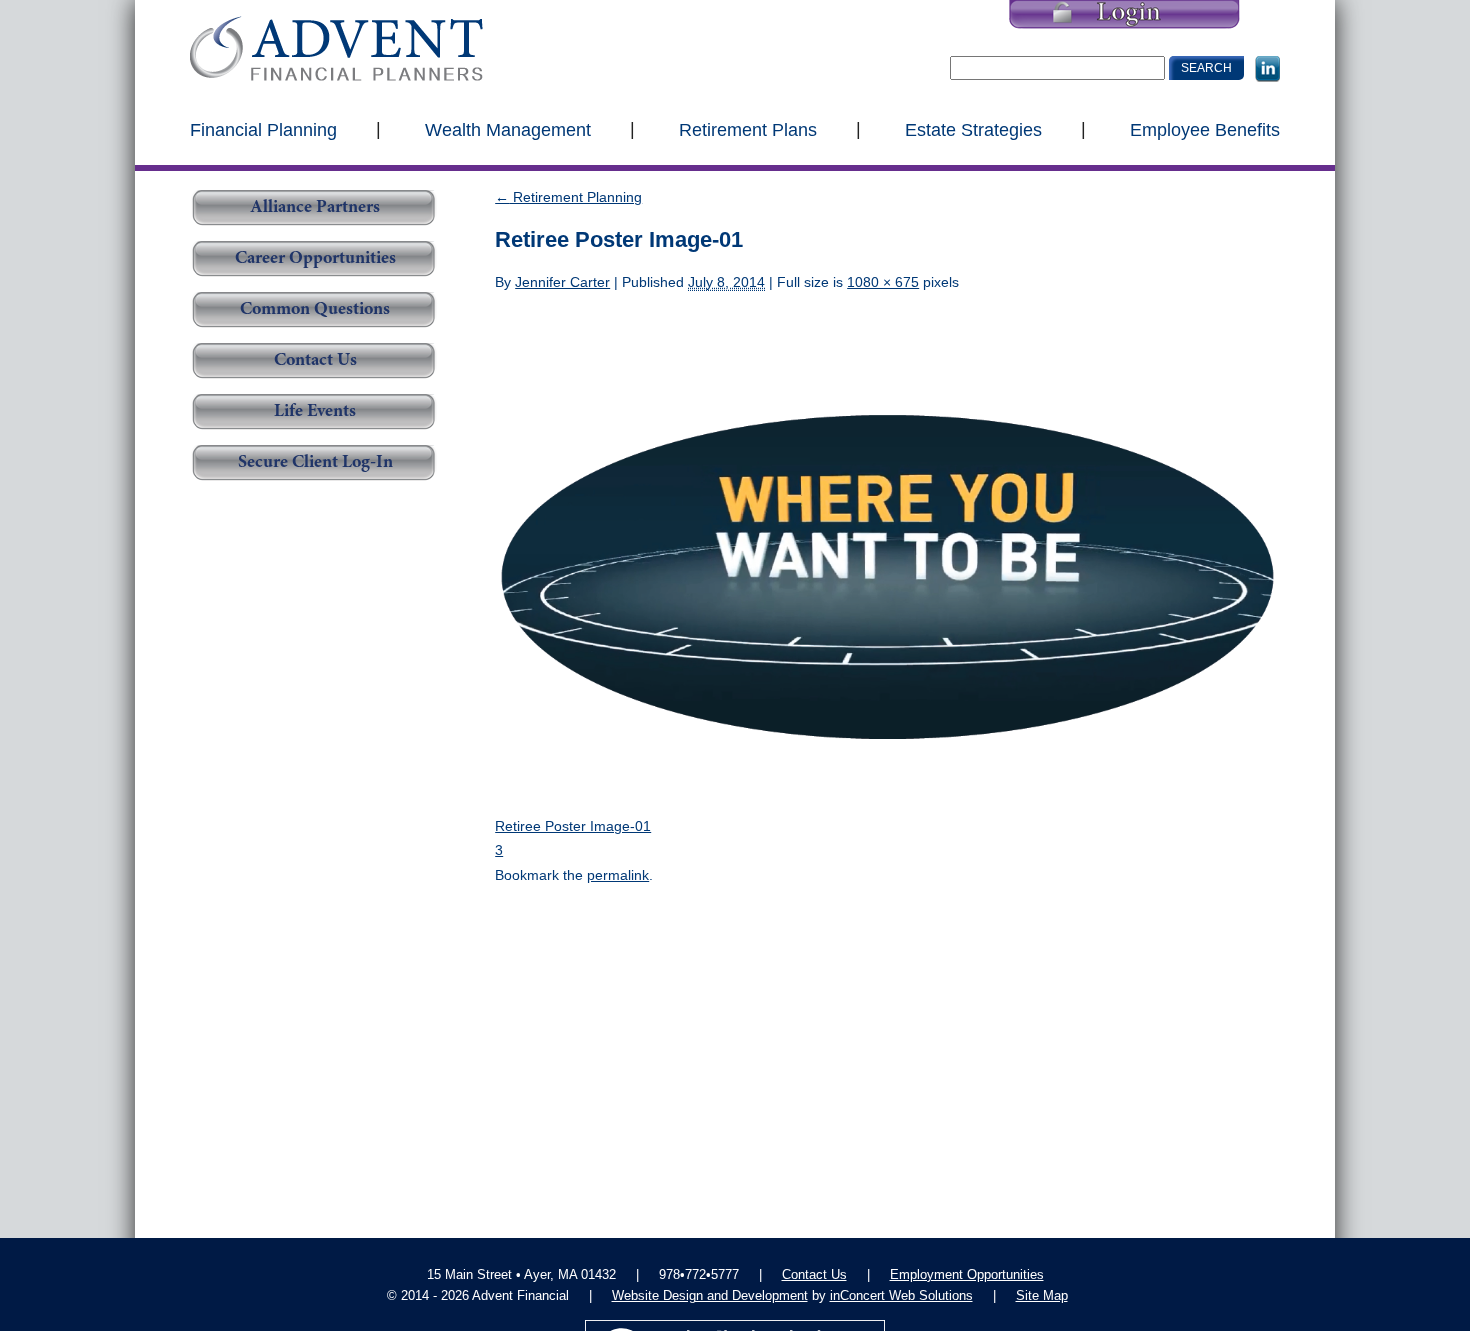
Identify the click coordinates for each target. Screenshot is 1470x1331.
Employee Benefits (1205, 129)
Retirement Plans (748, 129)
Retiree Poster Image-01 (573, 826)
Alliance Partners (315, 208)
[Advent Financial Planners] (336, 48)
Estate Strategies (973, 129)
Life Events (315, 412)
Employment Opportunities (967, 1274)
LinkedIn (1267, 69)
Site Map (1042, 1295)
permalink (618, 875)
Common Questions (315, 310)
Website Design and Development (710, 1295)
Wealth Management (508, 129)
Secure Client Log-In (315, 463)
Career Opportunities (315, 259)
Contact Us (315, 361)
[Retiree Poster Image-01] (887, 553)
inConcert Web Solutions (901, 1295)
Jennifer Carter (562, 282)
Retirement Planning (568, 197)
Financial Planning (263, 129)
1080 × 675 (883, 282)
